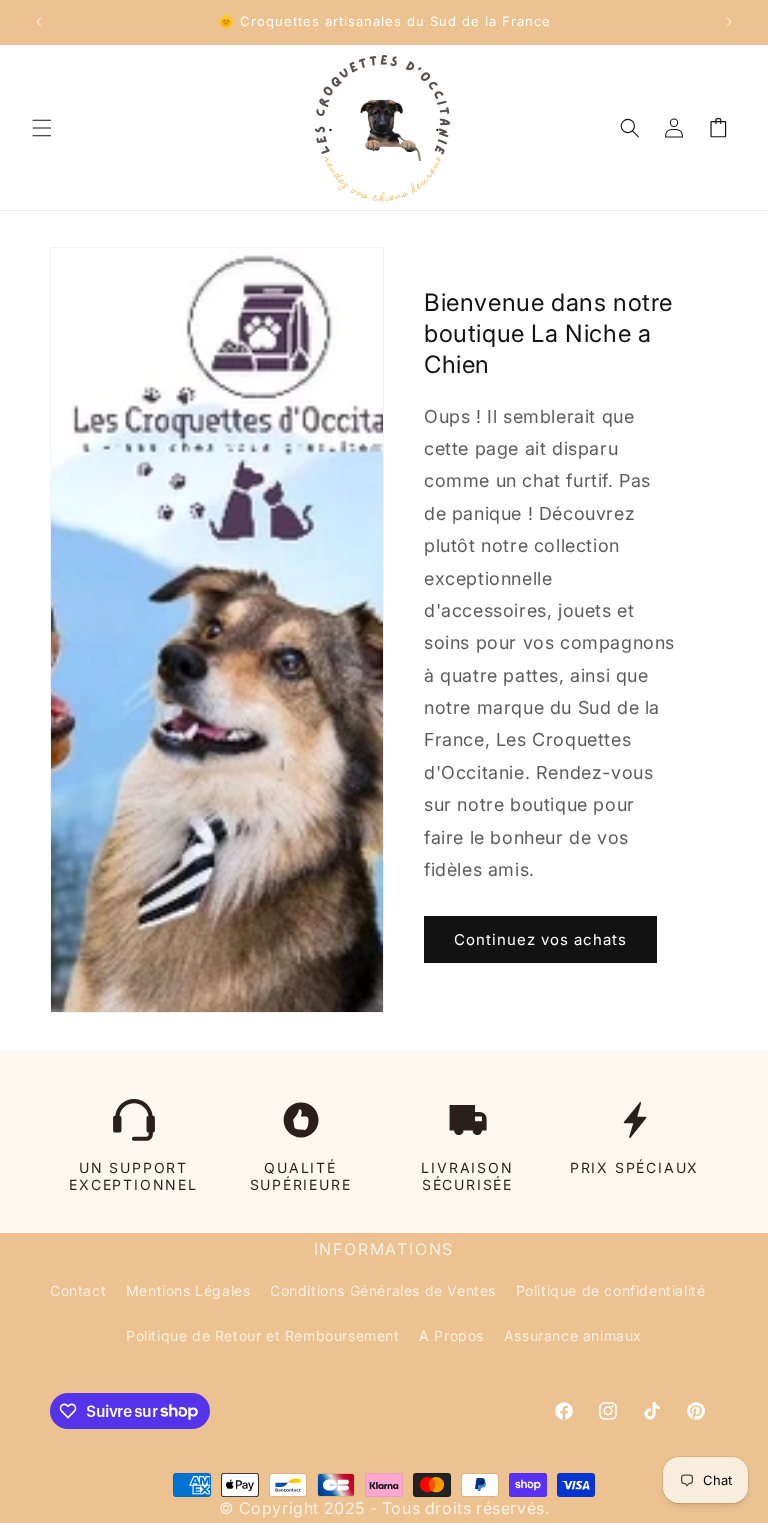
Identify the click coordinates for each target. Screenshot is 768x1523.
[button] (42, 128)
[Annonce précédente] (39, 22)
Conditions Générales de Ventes (383, 1290)
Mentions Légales (188, 1290)
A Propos (451, 1335)
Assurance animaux (573, 1335)
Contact (78, 1290)
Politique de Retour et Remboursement (263, 1335)
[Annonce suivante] (729, 22)
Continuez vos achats (540, 939)
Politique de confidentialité (611, 1290)
